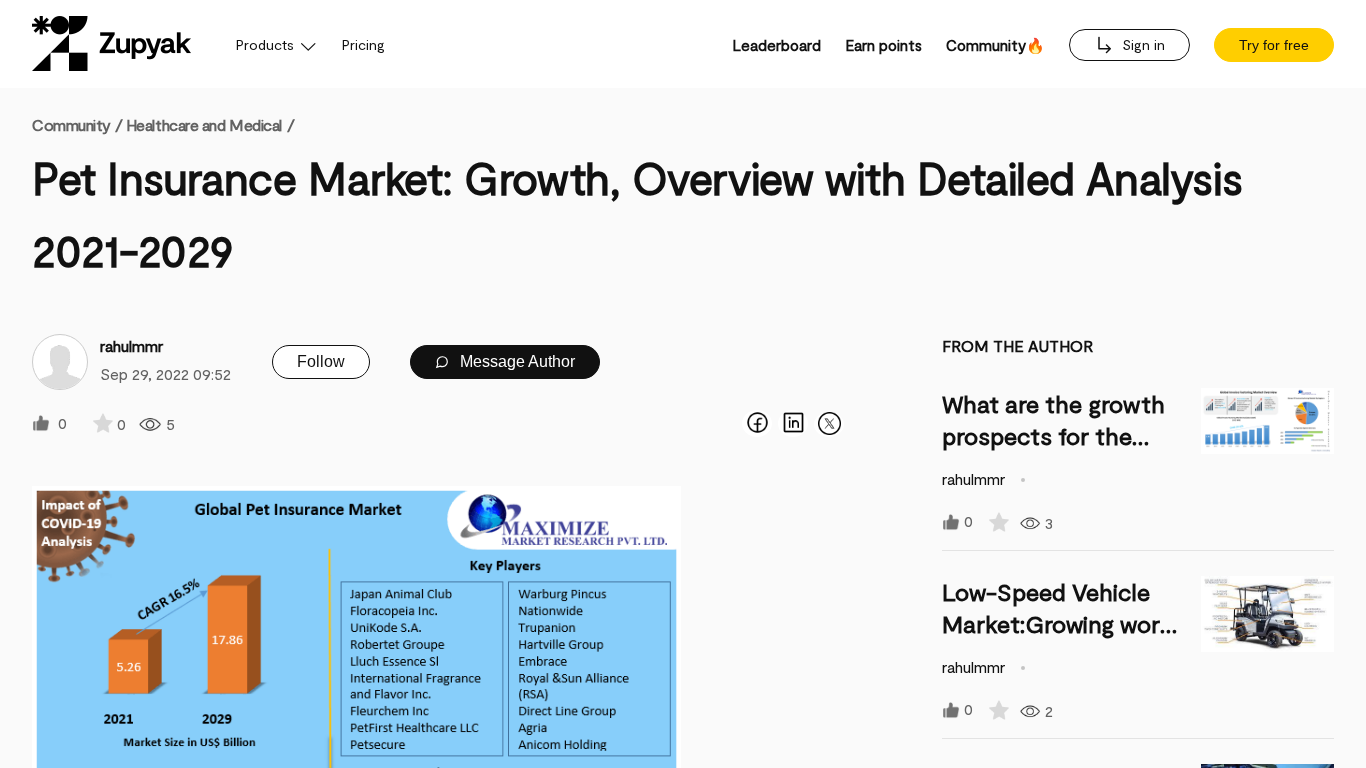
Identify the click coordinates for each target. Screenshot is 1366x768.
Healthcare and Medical (204, 124)
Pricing (363, 44)
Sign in (1141, 44)
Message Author (515, 361)
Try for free (1274, 45)
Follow (321, 361)
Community (77, 124)
